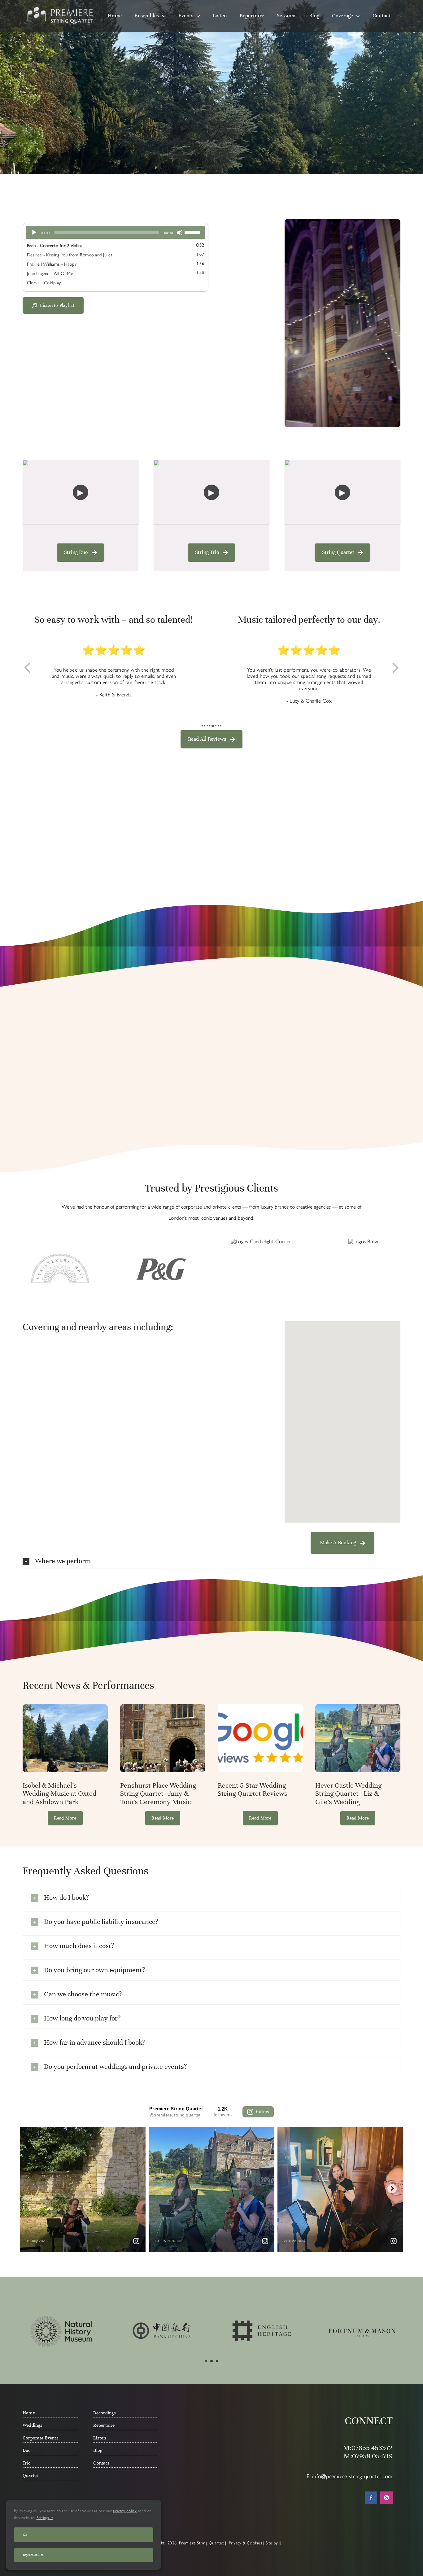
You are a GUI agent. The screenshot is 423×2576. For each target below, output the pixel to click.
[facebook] (371, 2498)
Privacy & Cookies (245, 2543)
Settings (44, 2518)
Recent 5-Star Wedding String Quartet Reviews (253, 1789)
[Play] (34, 233)
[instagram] (386, 2498)
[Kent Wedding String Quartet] (358, 1706)
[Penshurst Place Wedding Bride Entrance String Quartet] (163, 1706)
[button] (202, 726)
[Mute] (180, 233)
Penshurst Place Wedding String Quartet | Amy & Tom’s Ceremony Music (158, 1794)
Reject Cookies (33, 2555)
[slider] (193, 232)
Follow (262, 2112)
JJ (280, 2543)
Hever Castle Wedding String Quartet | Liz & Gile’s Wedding (348, 1794)
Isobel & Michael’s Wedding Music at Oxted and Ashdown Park (59, 1794)
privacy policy (125, 2511)
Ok (25, 2535)
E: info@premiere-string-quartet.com (349, 2476)
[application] (116, 233)
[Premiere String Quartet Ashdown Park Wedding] (65, 1706)
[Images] (260, 1706)
